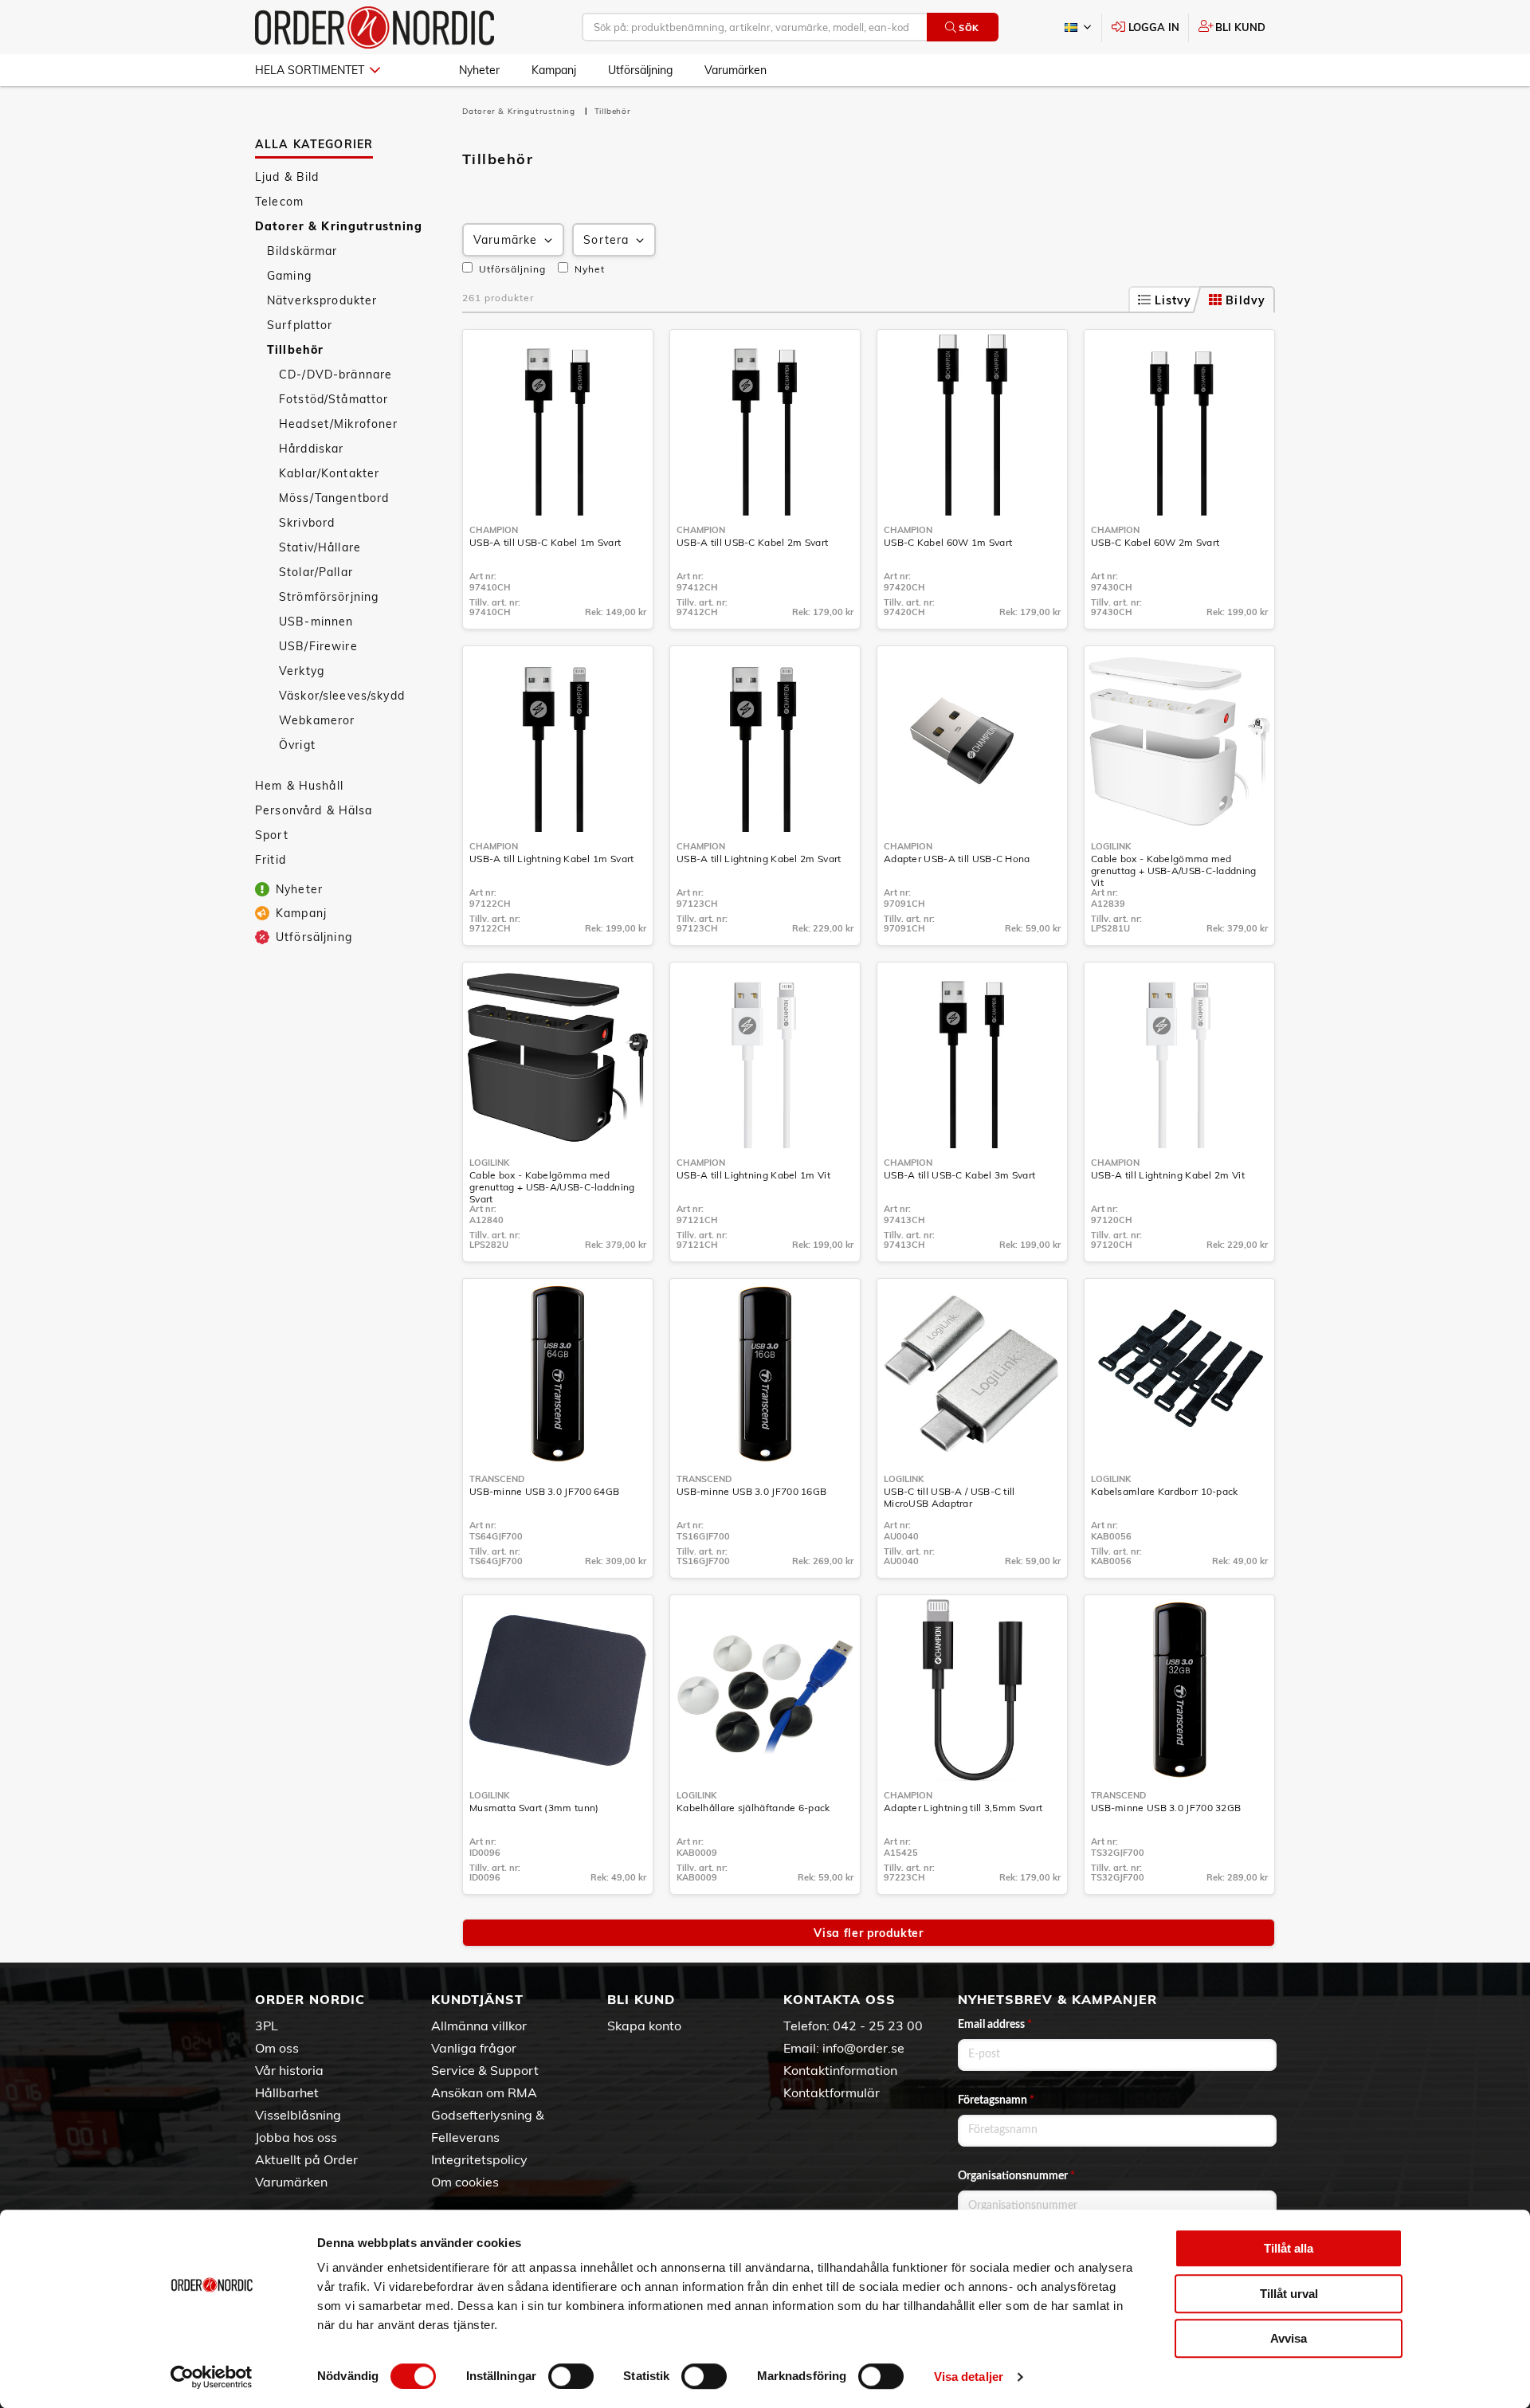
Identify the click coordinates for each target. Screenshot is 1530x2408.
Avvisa (1289, 2338)
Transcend (497, 1479)
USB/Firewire (318, 646)
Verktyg (302, 671)
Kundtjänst (477, 1999)
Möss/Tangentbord (334, 498)
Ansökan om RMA (484, 2092)
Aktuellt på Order (306, 2159)
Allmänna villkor (479, 2026)
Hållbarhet (287, 2092)
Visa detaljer (969, 2377)
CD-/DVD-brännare (335, 375)
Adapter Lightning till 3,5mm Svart (963, 1808)
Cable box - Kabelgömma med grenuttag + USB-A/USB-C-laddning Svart (552, 1187)
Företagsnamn (996, 2100)
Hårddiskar (311, 449)
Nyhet (588, 269)
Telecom (279, 202)
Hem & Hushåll (299, 786)
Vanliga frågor (474, 2048)
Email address (995, 2025)
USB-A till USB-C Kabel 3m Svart (959, 1175)
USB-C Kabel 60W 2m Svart (1155, 542)
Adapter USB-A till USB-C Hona (957, 859)
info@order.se (863, 2048)
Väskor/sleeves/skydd (342, 696)
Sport (272, 835)
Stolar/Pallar (316, 572)
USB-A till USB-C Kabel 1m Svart (545, 542)
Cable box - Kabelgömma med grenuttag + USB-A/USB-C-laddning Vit (1174, 871)
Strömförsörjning (329, 597)
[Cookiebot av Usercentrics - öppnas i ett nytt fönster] (212, 2377)
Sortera (606, 240)
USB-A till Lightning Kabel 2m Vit (1168, 1175)
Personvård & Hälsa (314, 810)
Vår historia (289, 2070)
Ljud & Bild (287, 177)
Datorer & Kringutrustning (339, 226)
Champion (494, 530)
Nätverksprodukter (322, 300)
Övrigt (297, 745)
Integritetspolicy (479, 2159)
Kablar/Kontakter (329, 473)
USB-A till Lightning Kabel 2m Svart (759, 859)
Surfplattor (300, 325)
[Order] (375, 27)
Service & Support (485, 2070)
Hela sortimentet (310, 70)
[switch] (571, 2376)
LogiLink (1111, 846)
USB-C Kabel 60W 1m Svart (948, 542)
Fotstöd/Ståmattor (333, 399)
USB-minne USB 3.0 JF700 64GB (544, 1491)
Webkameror (317, 720)
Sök (969, 28)
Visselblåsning (298, 2115)
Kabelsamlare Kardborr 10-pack (1165, 1491)
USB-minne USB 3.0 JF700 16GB (751, 1491)
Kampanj (554, 70)
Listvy (1173, 300)
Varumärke (505, 240)
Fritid (271, 860)
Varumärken (736, 70)
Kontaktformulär (832, 2092)
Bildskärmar (302, 251)
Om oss (277, 2048)
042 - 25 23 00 (878, 2026)
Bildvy (1246, 300)
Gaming (289, 276)
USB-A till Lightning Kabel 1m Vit (753, 1175)
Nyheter (479, 70)
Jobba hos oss (296, 2137)
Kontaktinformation (840, 2070)
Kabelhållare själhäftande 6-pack (753, 1808)
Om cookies (465, 2182)
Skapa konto (644, 2026)
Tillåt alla (1289, 2248)
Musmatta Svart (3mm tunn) (534, 1808)
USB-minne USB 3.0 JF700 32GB (1166, 1808)
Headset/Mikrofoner (339, 424)
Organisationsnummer (1016, 2176)
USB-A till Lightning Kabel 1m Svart (552, 859)
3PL (267, 2026)
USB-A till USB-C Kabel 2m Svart (752, 542)
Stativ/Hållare (320, 547)
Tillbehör (295, 350)
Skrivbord (307, 523)
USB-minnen (316, 622)
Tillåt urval (1289, 2294)
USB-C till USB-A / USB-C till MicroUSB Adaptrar (949, 1497)
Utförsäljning (640, 70)
